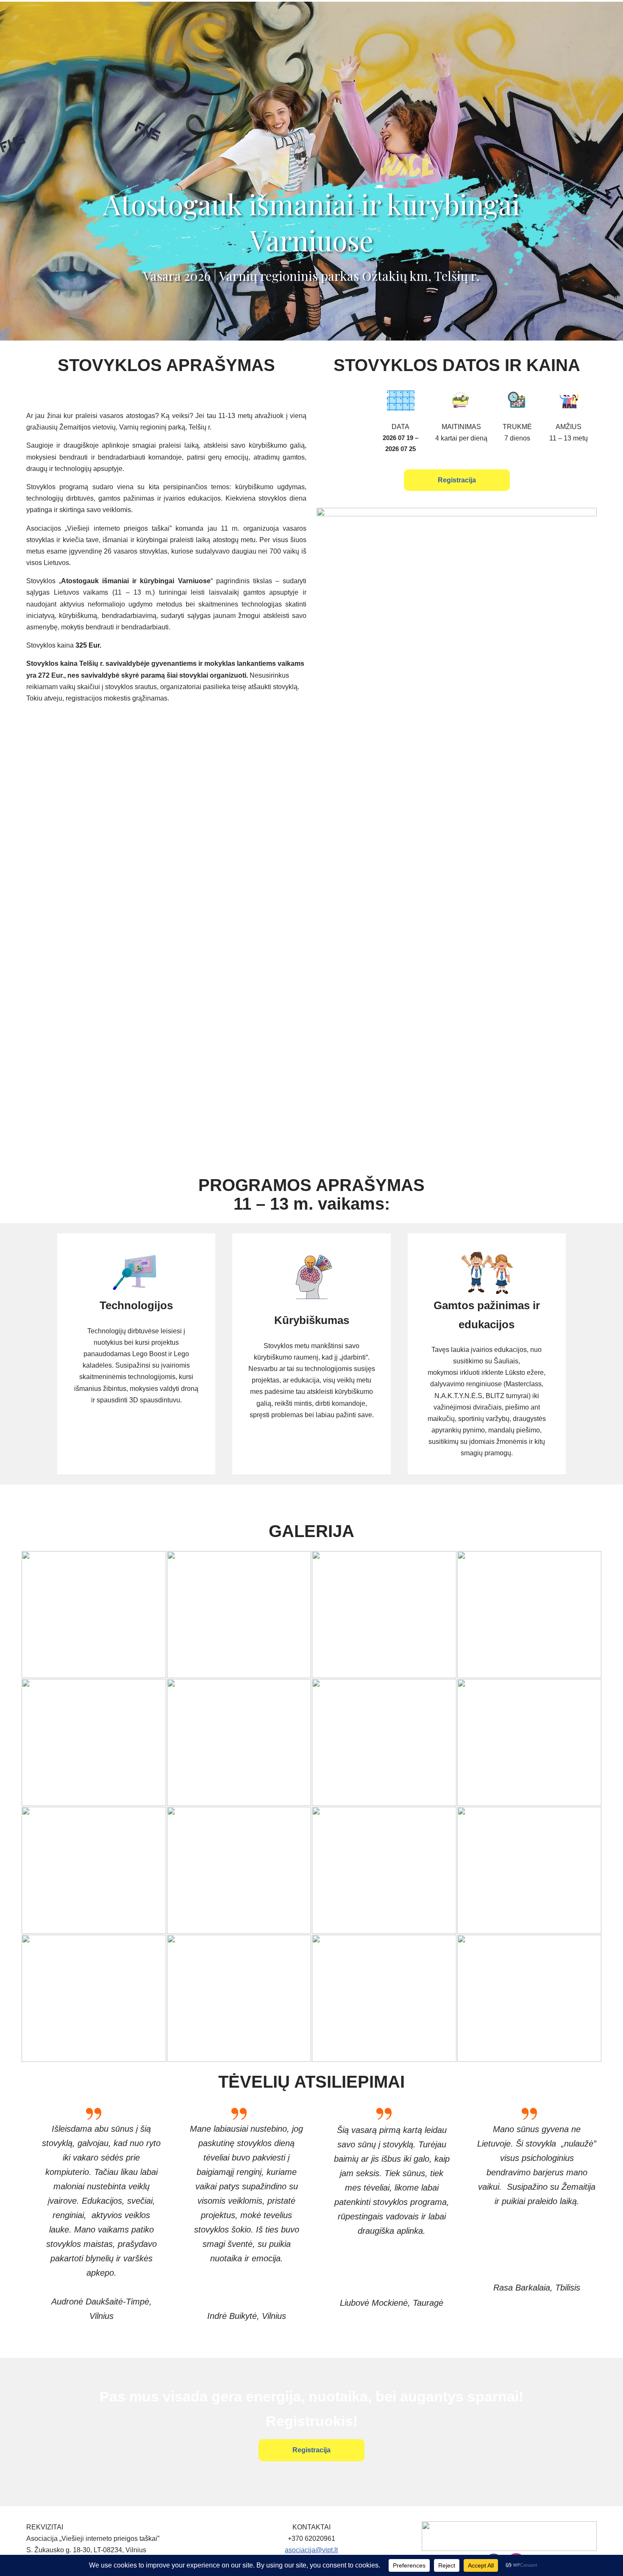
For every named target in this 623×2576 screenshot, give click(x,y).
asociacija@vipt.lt (311, 2550)
